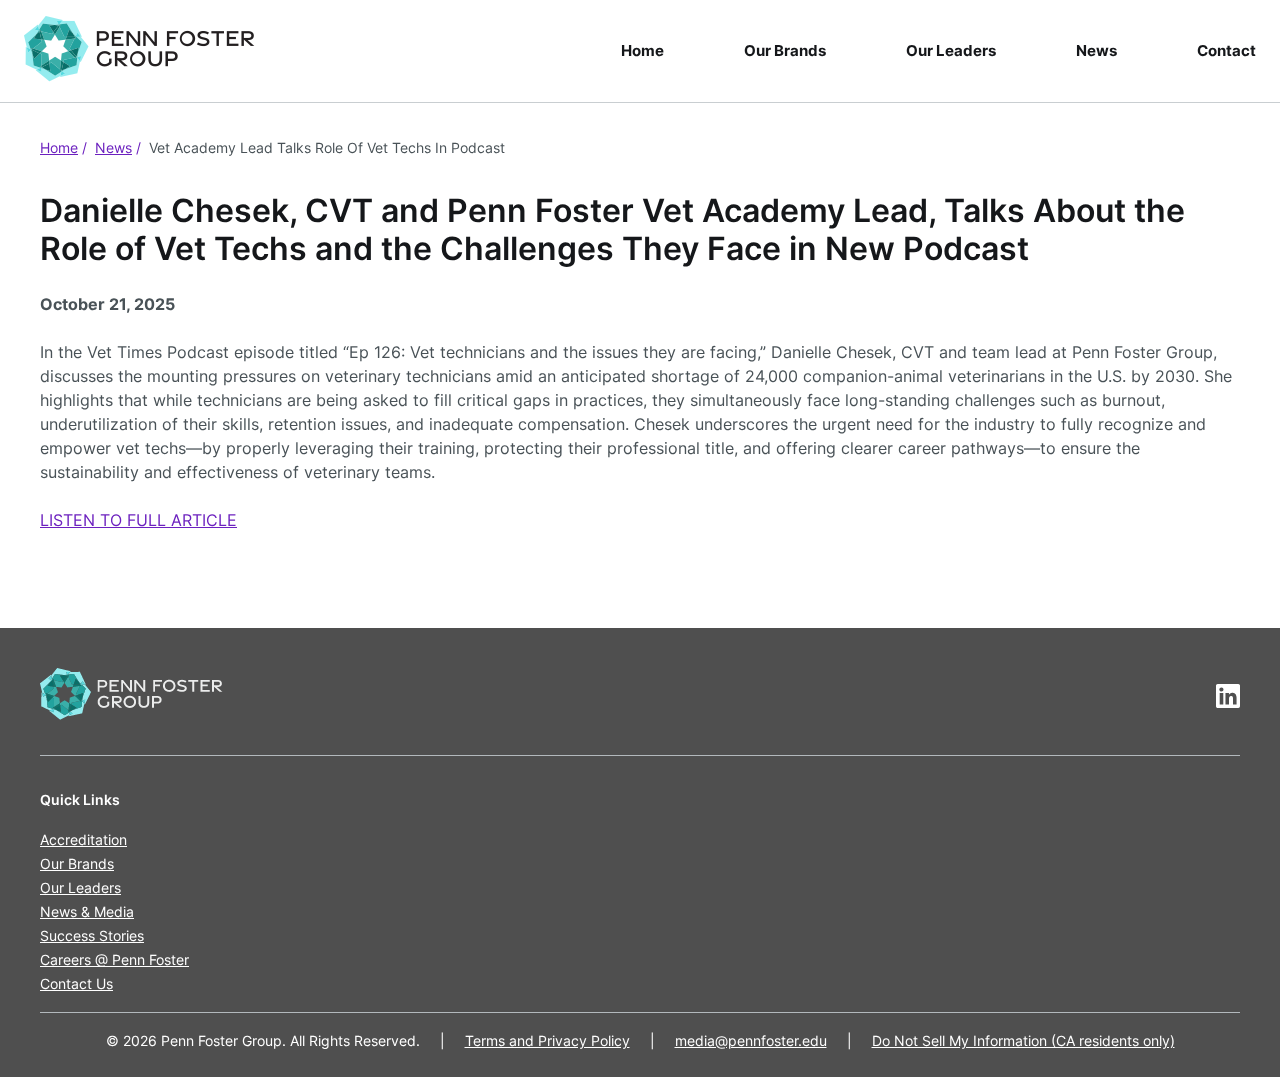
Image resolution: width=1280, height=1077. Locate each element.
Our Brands (77, 863)
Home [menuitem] (642, 50)
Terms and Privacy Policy (547, 1040)
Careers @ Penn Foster (114, 959)
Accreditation (83, 839)
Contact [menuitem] (1226, 50)
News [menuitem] (1096, 50)
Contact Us (76, 983)
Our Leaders (80, 887)
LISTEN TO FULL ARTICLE (138, 520)
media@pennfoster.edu (751, 1040)
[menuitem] (147, 51)
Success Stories (92, 935)
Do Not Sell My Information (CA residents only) (1023, 1040)
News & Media (87, 911)
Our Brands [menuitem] (785, 50)
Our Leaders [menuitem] (951, 50)
